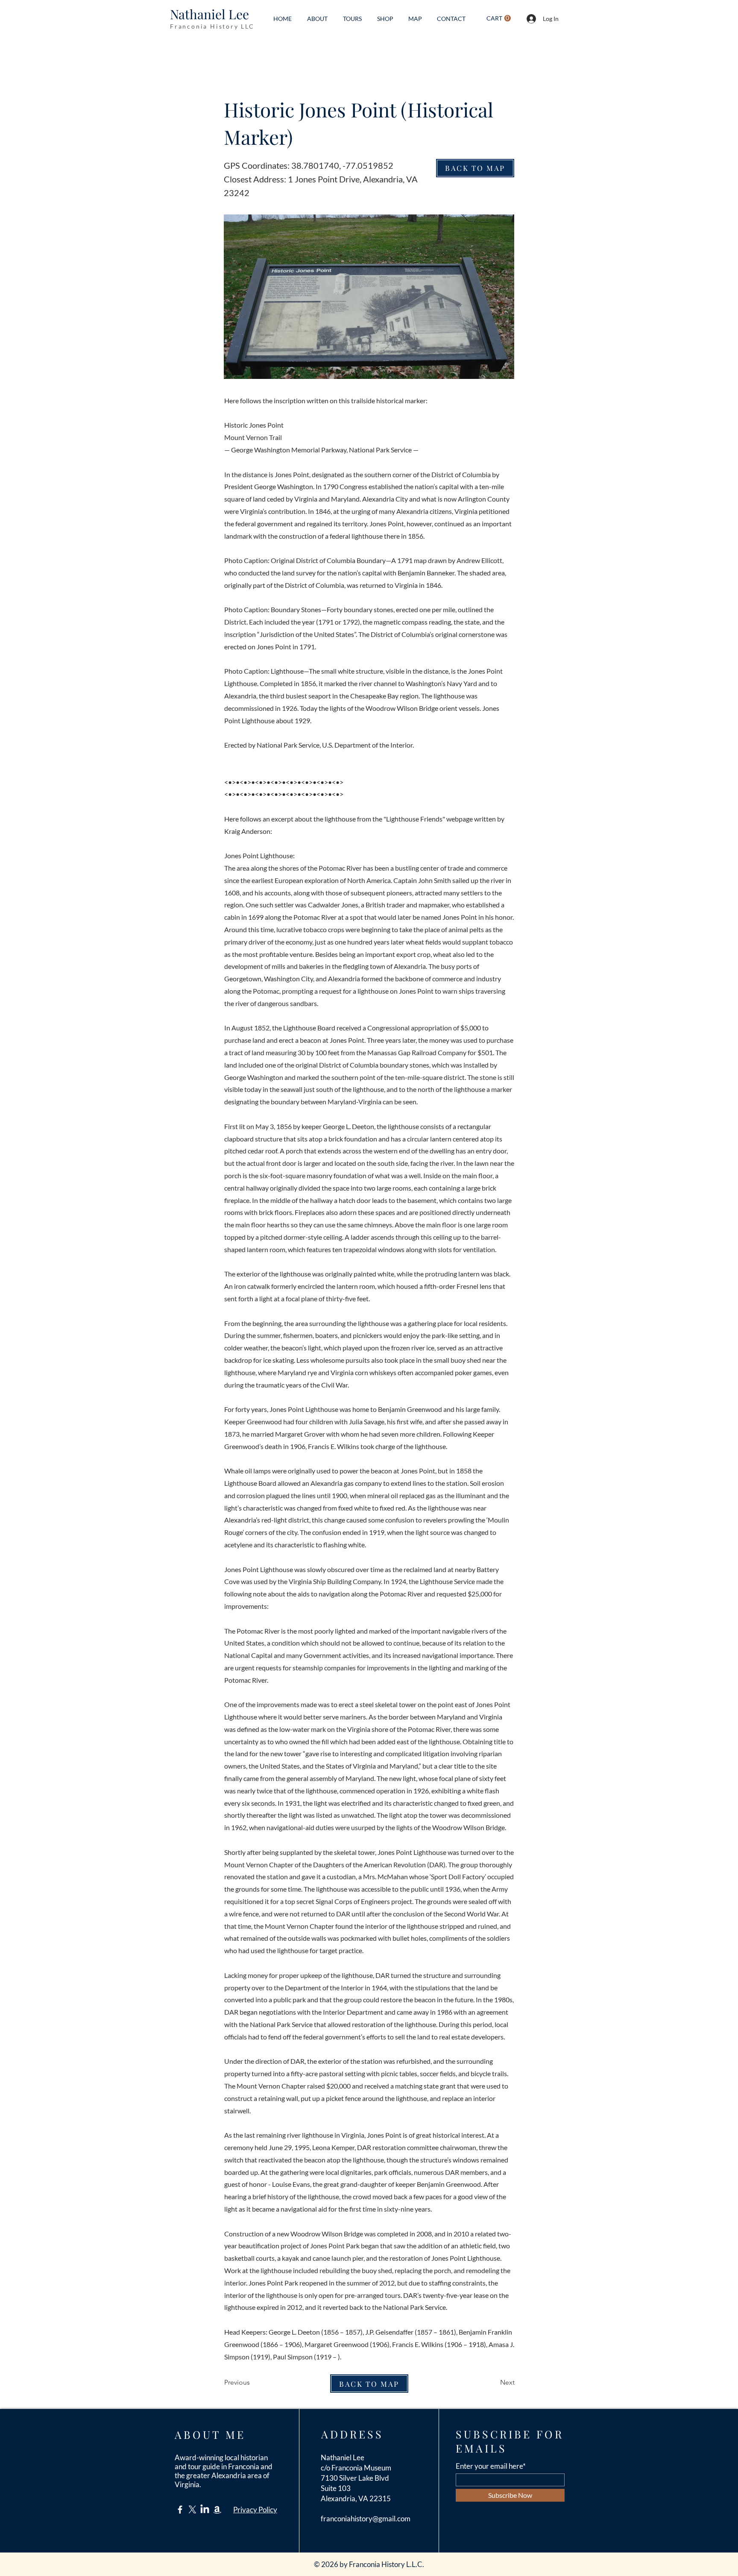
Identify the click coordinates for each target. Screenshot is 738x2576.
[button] (499, 18)
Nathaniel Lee (209, 14)
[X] (192, 2510)
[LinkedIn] (205, 2510)
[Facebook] (180, 2510)
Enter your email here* (491, 2466)
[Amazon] (217, 2510)
